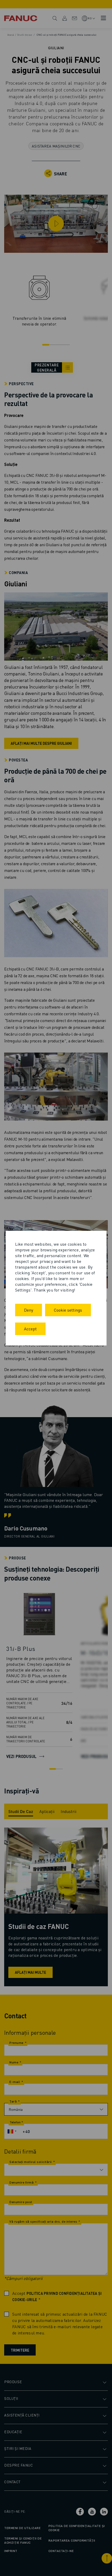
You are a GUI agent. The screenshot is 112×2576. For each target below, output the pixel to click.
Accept (30, 1329)
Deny (29, 1310)
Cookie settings (68, 1310)
